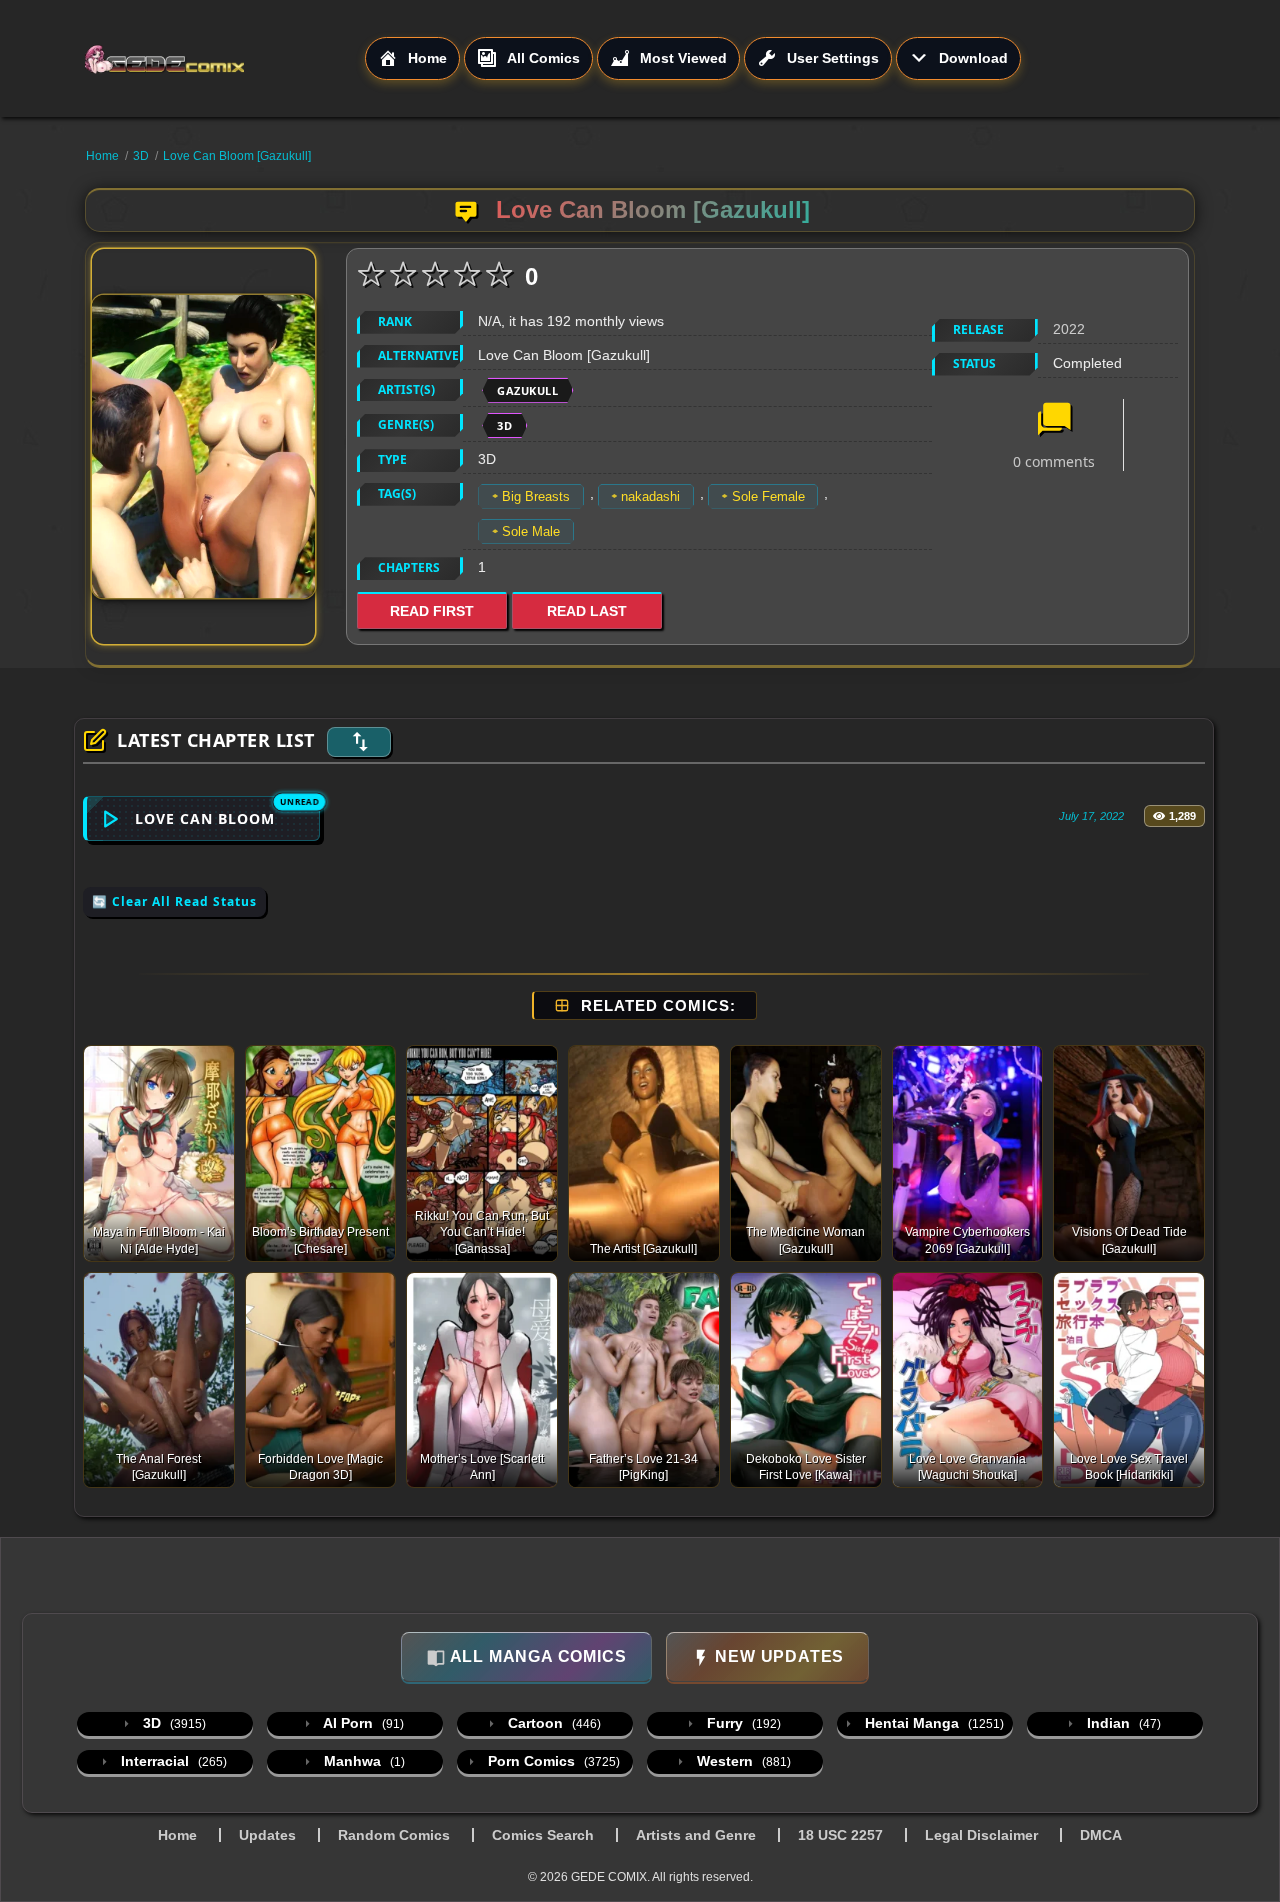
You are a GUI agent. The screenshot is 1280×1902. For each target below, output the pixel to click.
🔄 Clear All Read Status (174, 901)
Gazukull (527, 390)
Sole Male (531, 531)
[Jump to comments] (1054, 421)
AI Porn (362, 1723)
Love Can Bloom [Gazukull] (237, 156)
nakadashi (650, 496)
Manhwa (362, 1761)
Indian (1122, 1723)
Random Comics (394, 1835)
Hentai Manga (932, 1723)
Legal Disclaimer (981, 1835)
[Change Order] (359, 742)
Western (742, 1761)
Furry (742, 1723)
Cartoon (552, 1723)
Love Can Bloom (205, 818)
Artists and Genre (696, 1835)
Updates (267, 1835)
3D (141, 156)
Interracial (172, 1761)
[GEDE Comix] (224, 59)
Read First (432, 611)
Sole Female (768, 496)
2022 (1069, 329)
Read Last (587, 611)
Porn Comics (552, 1761)
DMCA (1101, 1835)
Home (102, 156)
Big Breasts (536, 496)
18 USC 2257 (840, 1835)
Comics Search (543, 1835)
